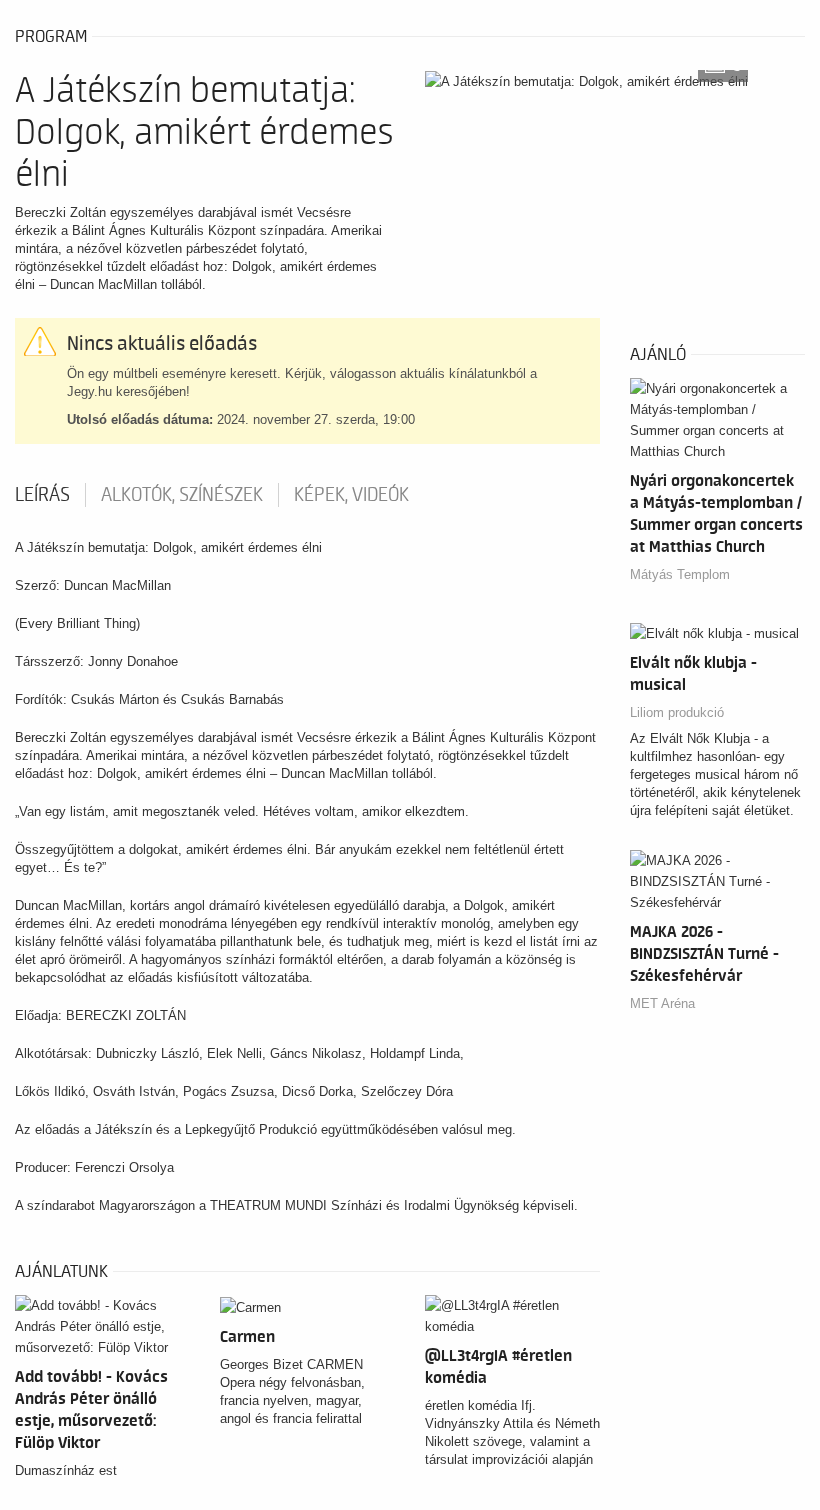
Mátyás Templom (680, 574)
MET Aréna (662, 1003)
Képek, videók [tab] (351, 495)
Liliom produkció (677, 712)
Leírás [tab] (42, 495)
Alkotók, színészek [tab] (182, 495)
